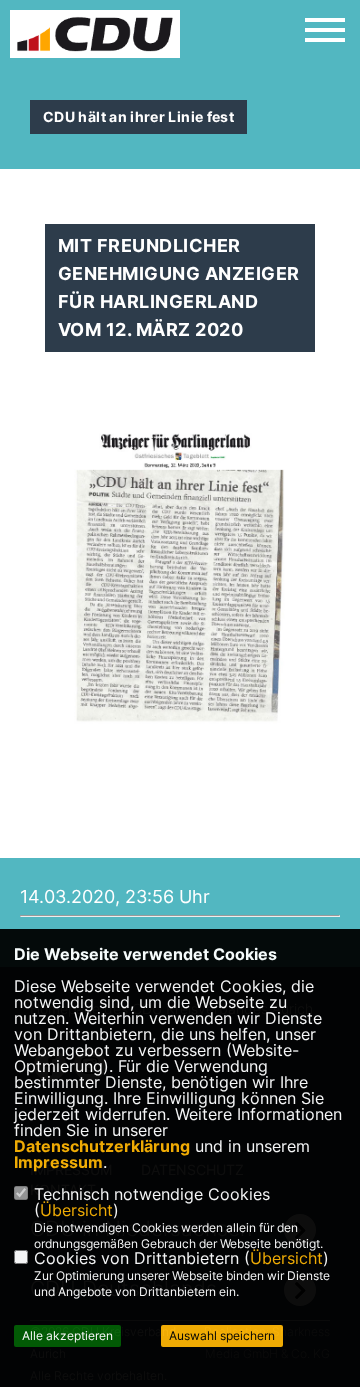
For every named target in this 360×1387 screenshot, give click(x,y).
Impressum (58, 1162)
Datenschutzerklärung (102, 1146)
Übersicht (76, 1210)
